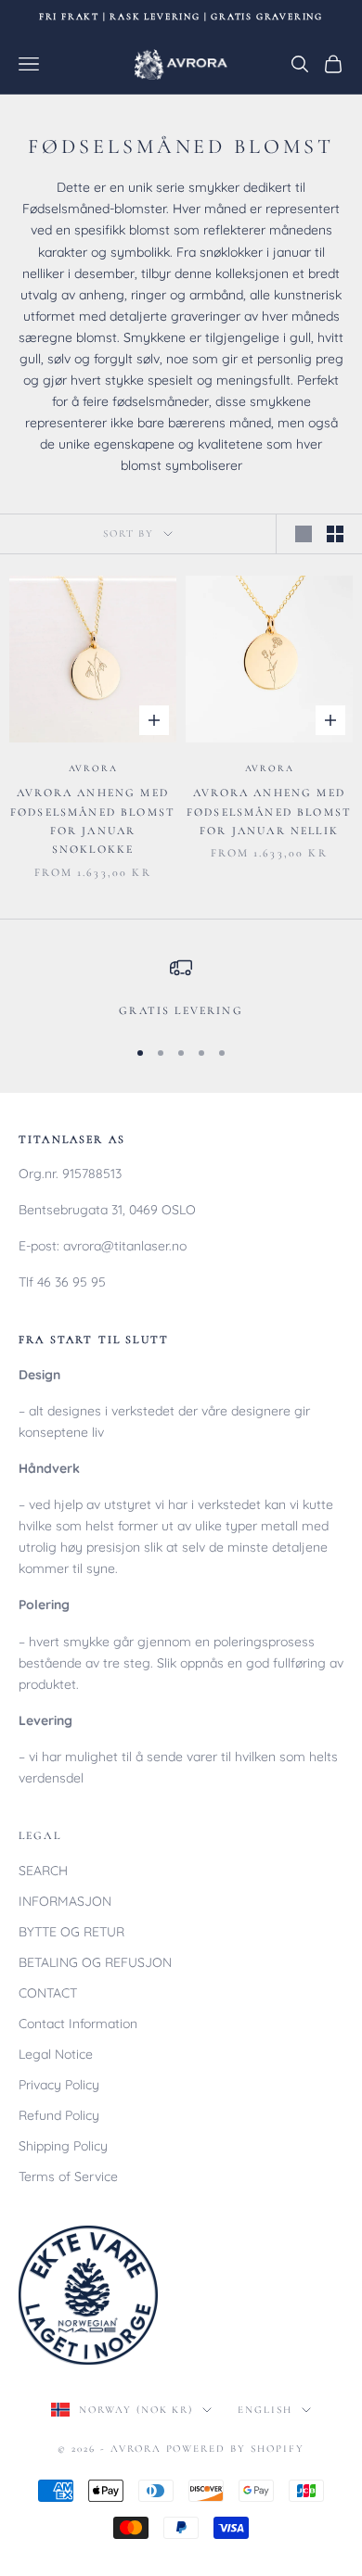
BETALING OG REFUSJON (95, 1962)
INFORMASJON (65, 1901)
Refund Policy (59, 2115)
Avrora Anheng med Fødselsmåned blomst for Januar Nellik (269, 812)
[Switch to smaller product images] (335, 534)
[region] (181, 988)
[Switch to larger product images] (304, 534)
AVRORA (93, 768)
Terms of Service (68, 2176)
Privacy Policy (59, 2085)
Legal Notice (56, 2054)
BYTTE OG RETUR (71, 1932)
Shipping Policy (63, 2146)
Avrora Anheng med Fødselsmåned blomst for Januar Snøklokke (93, 821)
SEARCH (43, 1871)
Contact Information (78, 2024)
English (265, 2410)
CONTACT (48, 1993)
